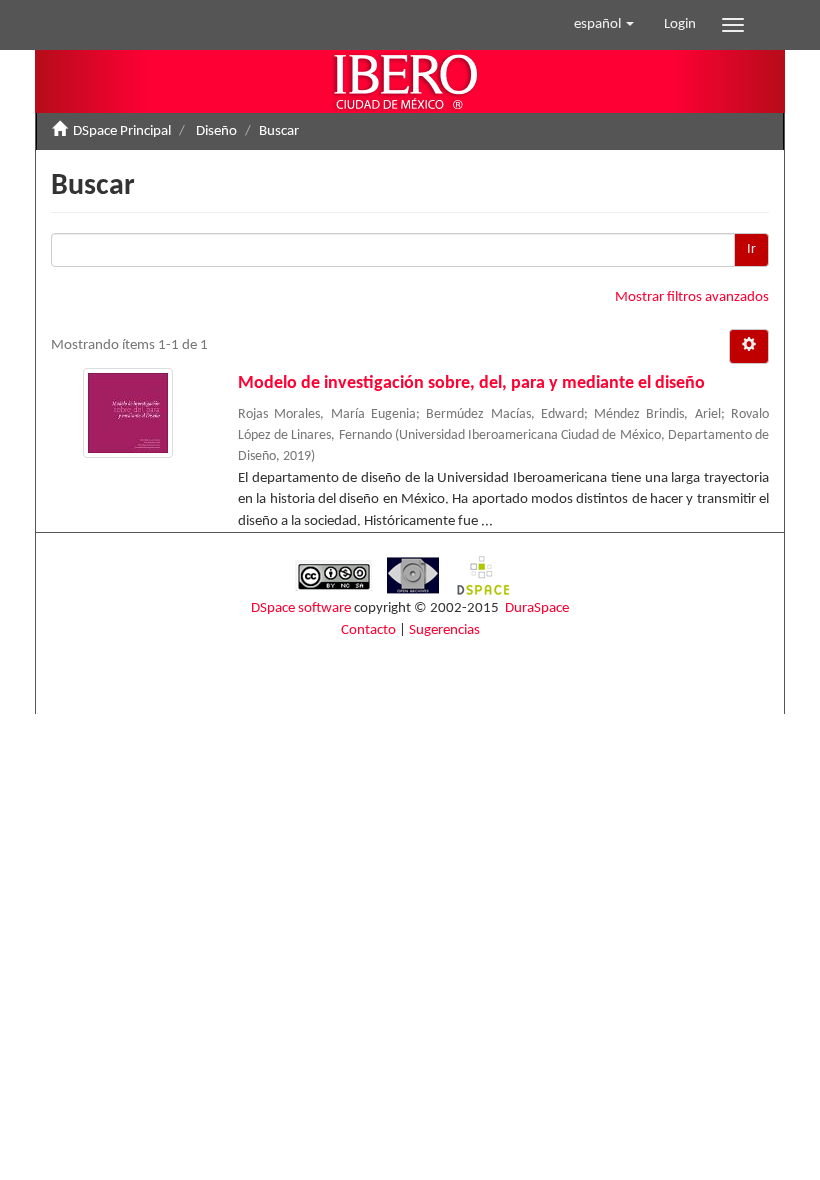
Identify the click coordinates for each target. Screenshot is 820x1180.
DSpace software (301, 608)
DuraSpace (537, 608)
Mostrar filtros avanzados (692, 297)
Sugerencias (444, 630)
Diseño (216, 131)
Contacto (368, 630)
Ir (751, 249)
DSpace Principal (122, 131)
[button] (604, 25)
